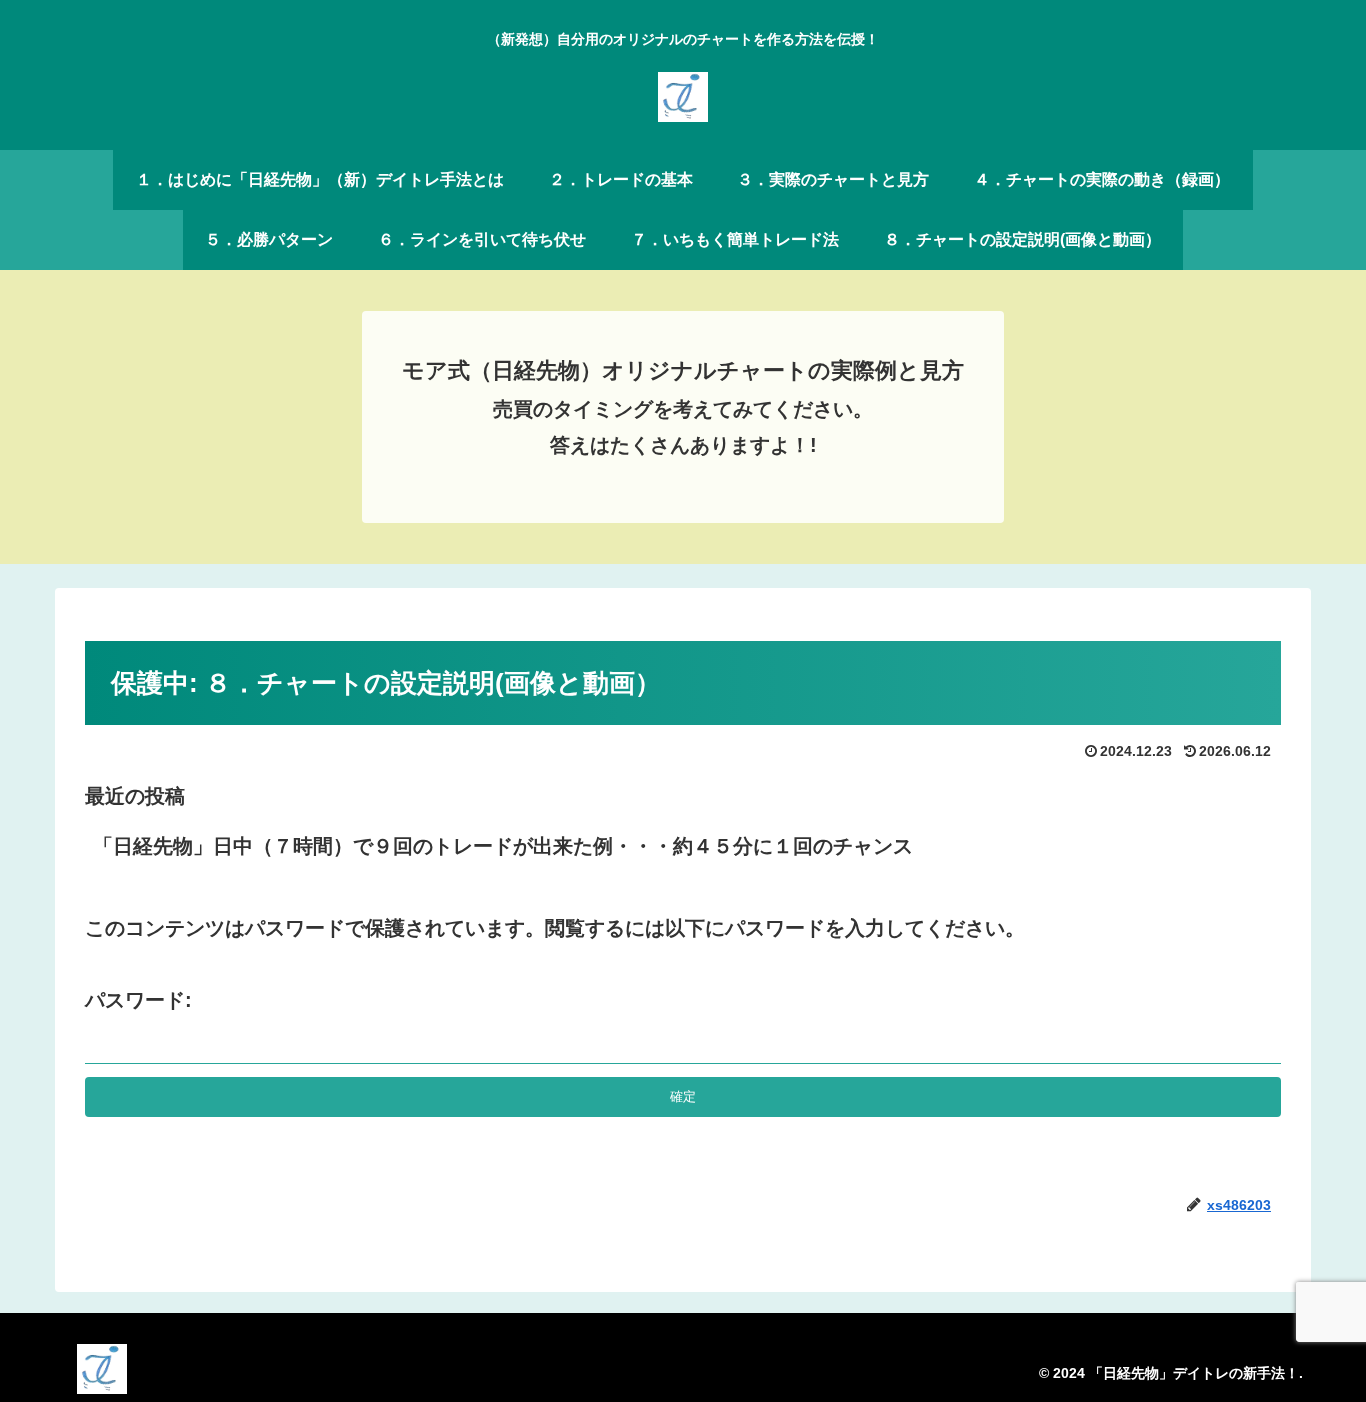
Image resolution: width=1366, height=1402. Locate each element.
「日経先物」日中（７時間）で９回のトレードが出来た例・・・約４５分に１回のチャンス (503, 846)
